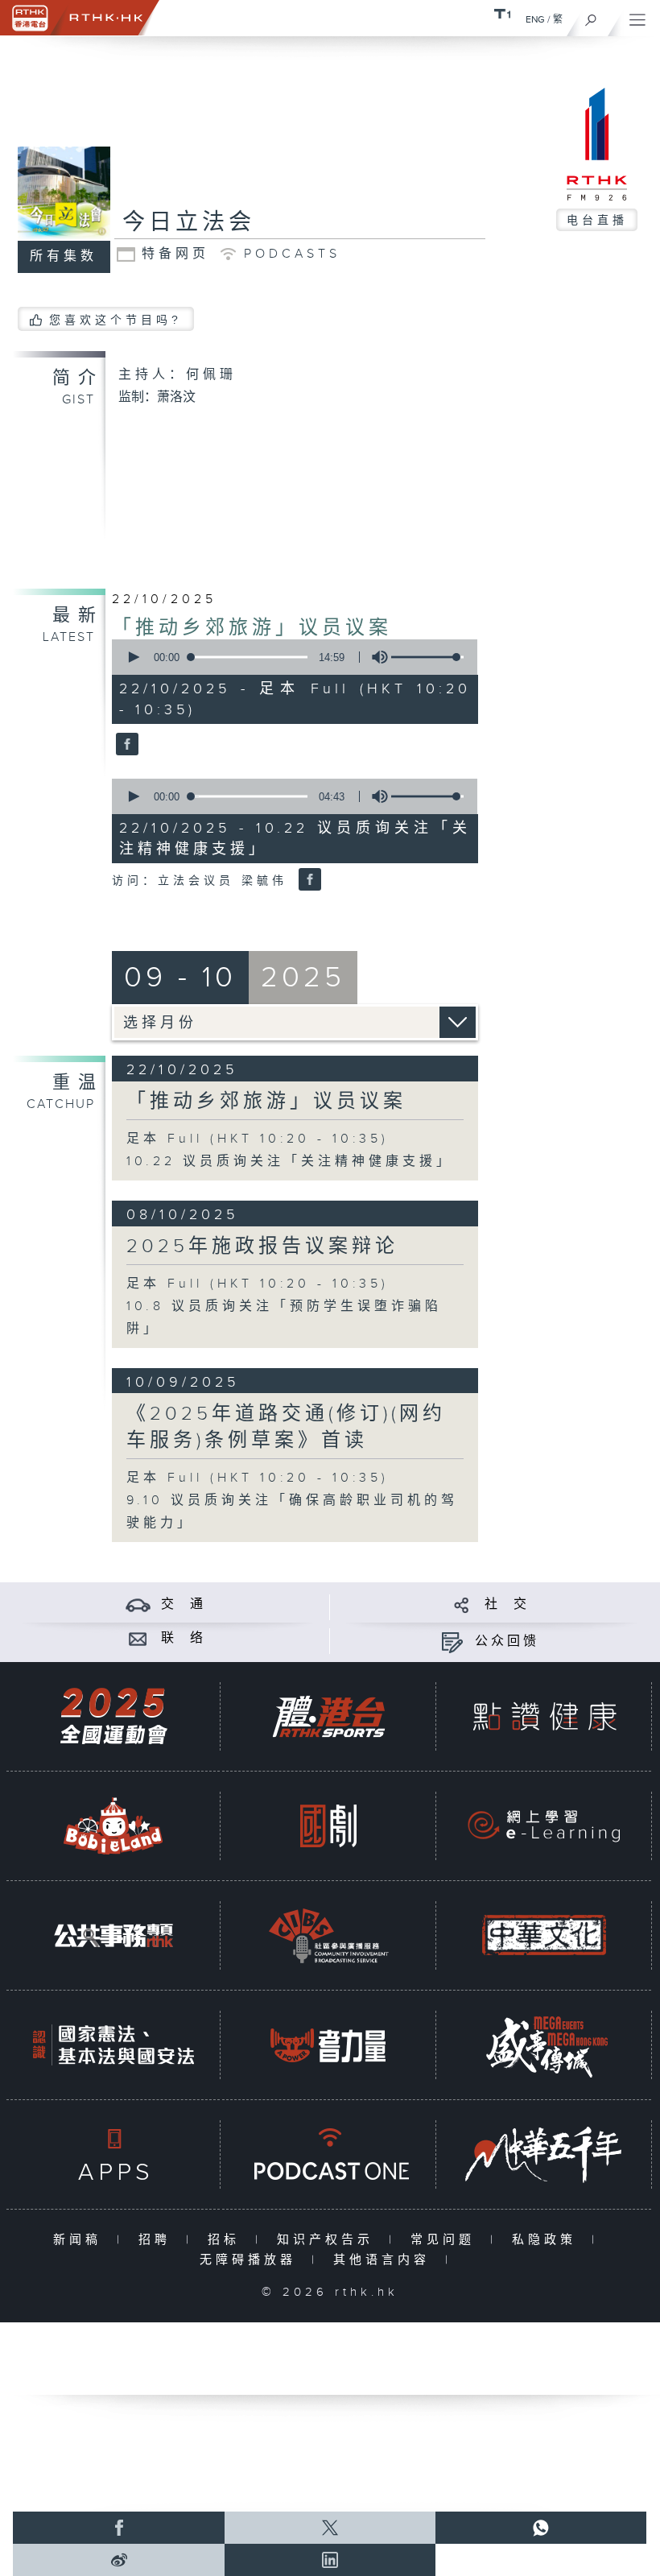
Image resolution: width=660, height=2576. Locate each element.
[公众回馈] (452, 1642)
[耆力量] (328, 2045)
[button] (133, 657)
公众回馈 (507, 1642)
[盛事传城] (544, 2045)
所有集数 (64, 256)
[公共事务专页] (113, 1935)
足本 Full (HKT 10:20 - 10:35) (258, 1139)
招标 (227, 2240)
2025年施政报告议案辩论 (262, 1247)
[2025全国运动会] (113, 1716)
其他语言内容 (385, 2260)
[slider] (427, 657)
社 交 (507, 1604)
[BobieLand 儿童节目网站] (113, 1826)
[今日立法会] (125, 745)
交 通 (184, 1604)
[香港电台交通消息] (138, 1604)
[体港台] (328, 1716)
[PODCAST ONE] (328, 2154)
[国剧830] (328, 1826)
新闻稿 (81, 2240)
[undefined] (502, 13)
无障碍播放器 (252, 2260)
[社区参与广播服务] (328, 1935)
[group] (375, 657)
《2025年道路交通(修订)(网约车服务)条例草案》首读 (286, 1427)
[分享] (462, 1604)
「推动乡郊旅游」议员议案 (252, 628)
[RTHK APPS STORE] (113, 2154)
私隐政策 (548, 2240)
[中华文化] (544, 1935)
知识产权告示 (329, 2240)
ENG (535, 19)
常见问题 (446, 2240)
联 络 (184, 1638)
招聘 (158, 2240)
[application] (291, 657)
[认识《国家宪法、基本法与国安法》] (113, 2045)
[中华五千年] (544, 2154)
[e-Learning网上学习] (544, 1826)
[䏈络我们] (138, 1638)
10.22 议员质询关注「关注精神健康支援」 (290, 1162)
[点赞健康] (544, 1716)
